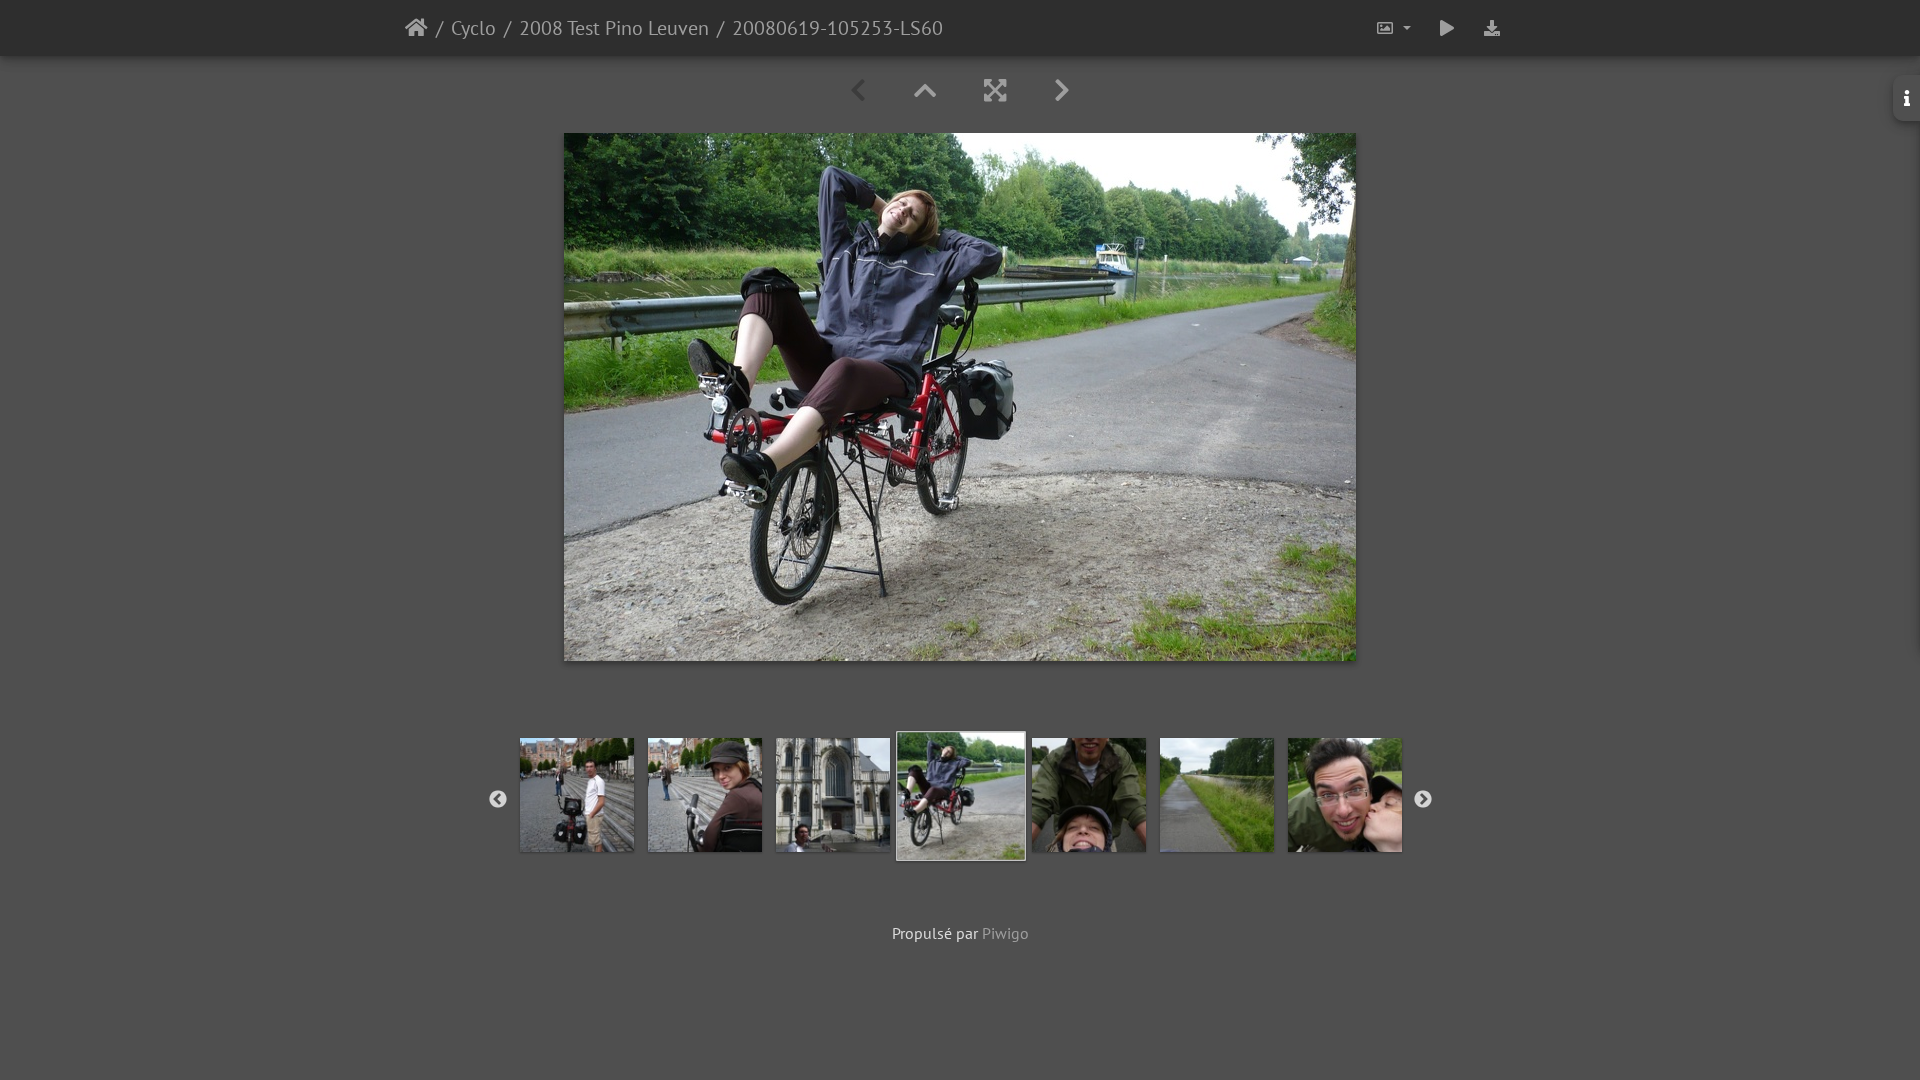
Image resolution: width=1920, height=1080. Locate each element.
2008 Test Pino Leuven (614, 28)
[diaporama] (1447, 28)
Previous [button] (498, 800)
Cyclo (473, 28)
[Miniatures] (925, 90)
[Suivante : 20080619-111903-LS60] (1062, 90)
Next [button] (1423, 800)
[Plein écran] (995, 90)
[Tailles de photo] (1393, 28)
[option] (961, 796)
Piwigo (1005, 933)
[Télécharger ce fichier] (1492, 28)
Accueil (416, 28)
